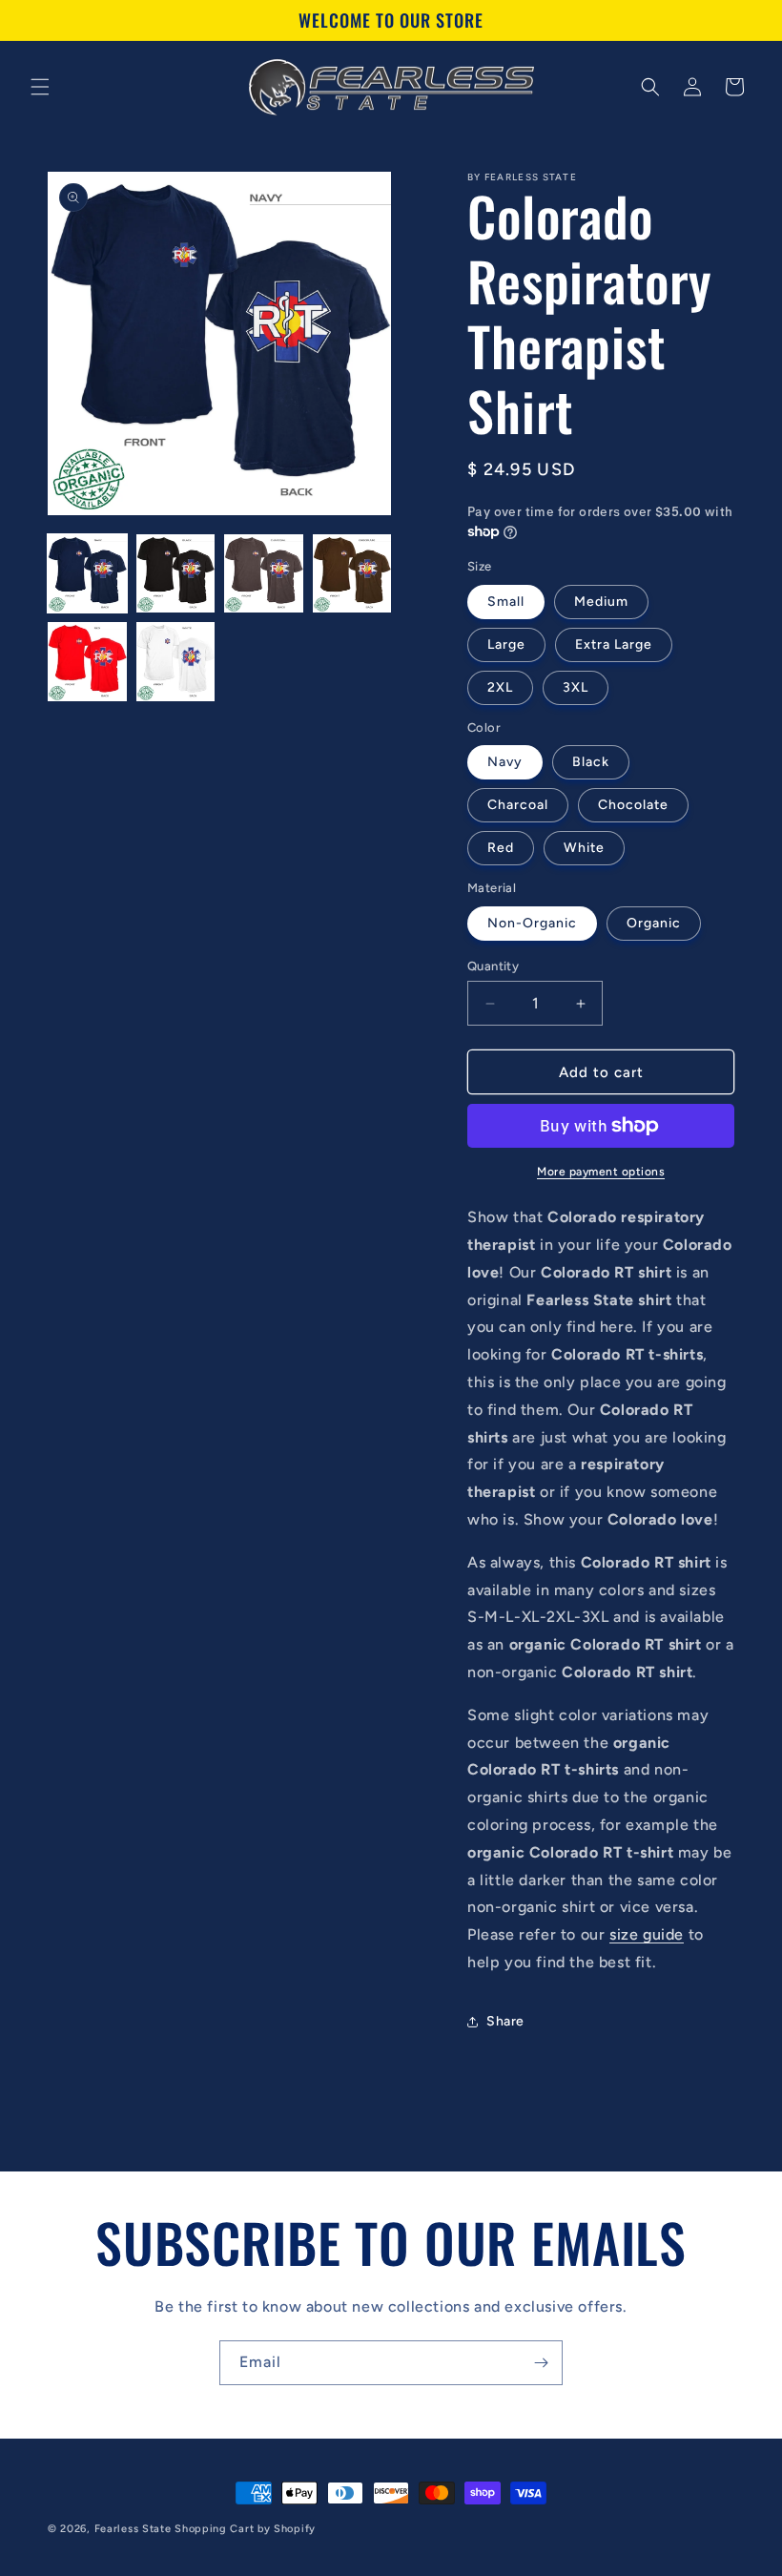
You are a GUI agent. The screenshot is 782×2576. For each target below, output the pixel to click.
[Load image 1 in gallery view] (87, 574)
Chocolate (633, 805)
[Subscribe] (541, 2363)
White (584, 848)
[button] (40, 87)
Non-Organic (532, 923)
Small (506, 602)
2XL (500, 687)
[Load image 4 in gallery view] (352, 574)
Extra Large (614, 644)
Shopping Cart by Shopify (245, 2529)
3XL (576, 687)
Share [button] (505, 2021)
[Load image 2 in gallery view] (176, 574)
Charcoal (518, 805)
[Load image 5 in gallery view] (87, 662)
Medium (601, 602)
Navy (505, 762)
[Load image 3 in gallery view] (264, 574)
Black (591, 762)
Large (506, 644)
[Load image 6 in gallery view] (176, 662)
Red (501, 848)
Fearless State (133, 2529)
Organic (654, 923)
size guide (647, 1934)
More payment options (601, 1172)
